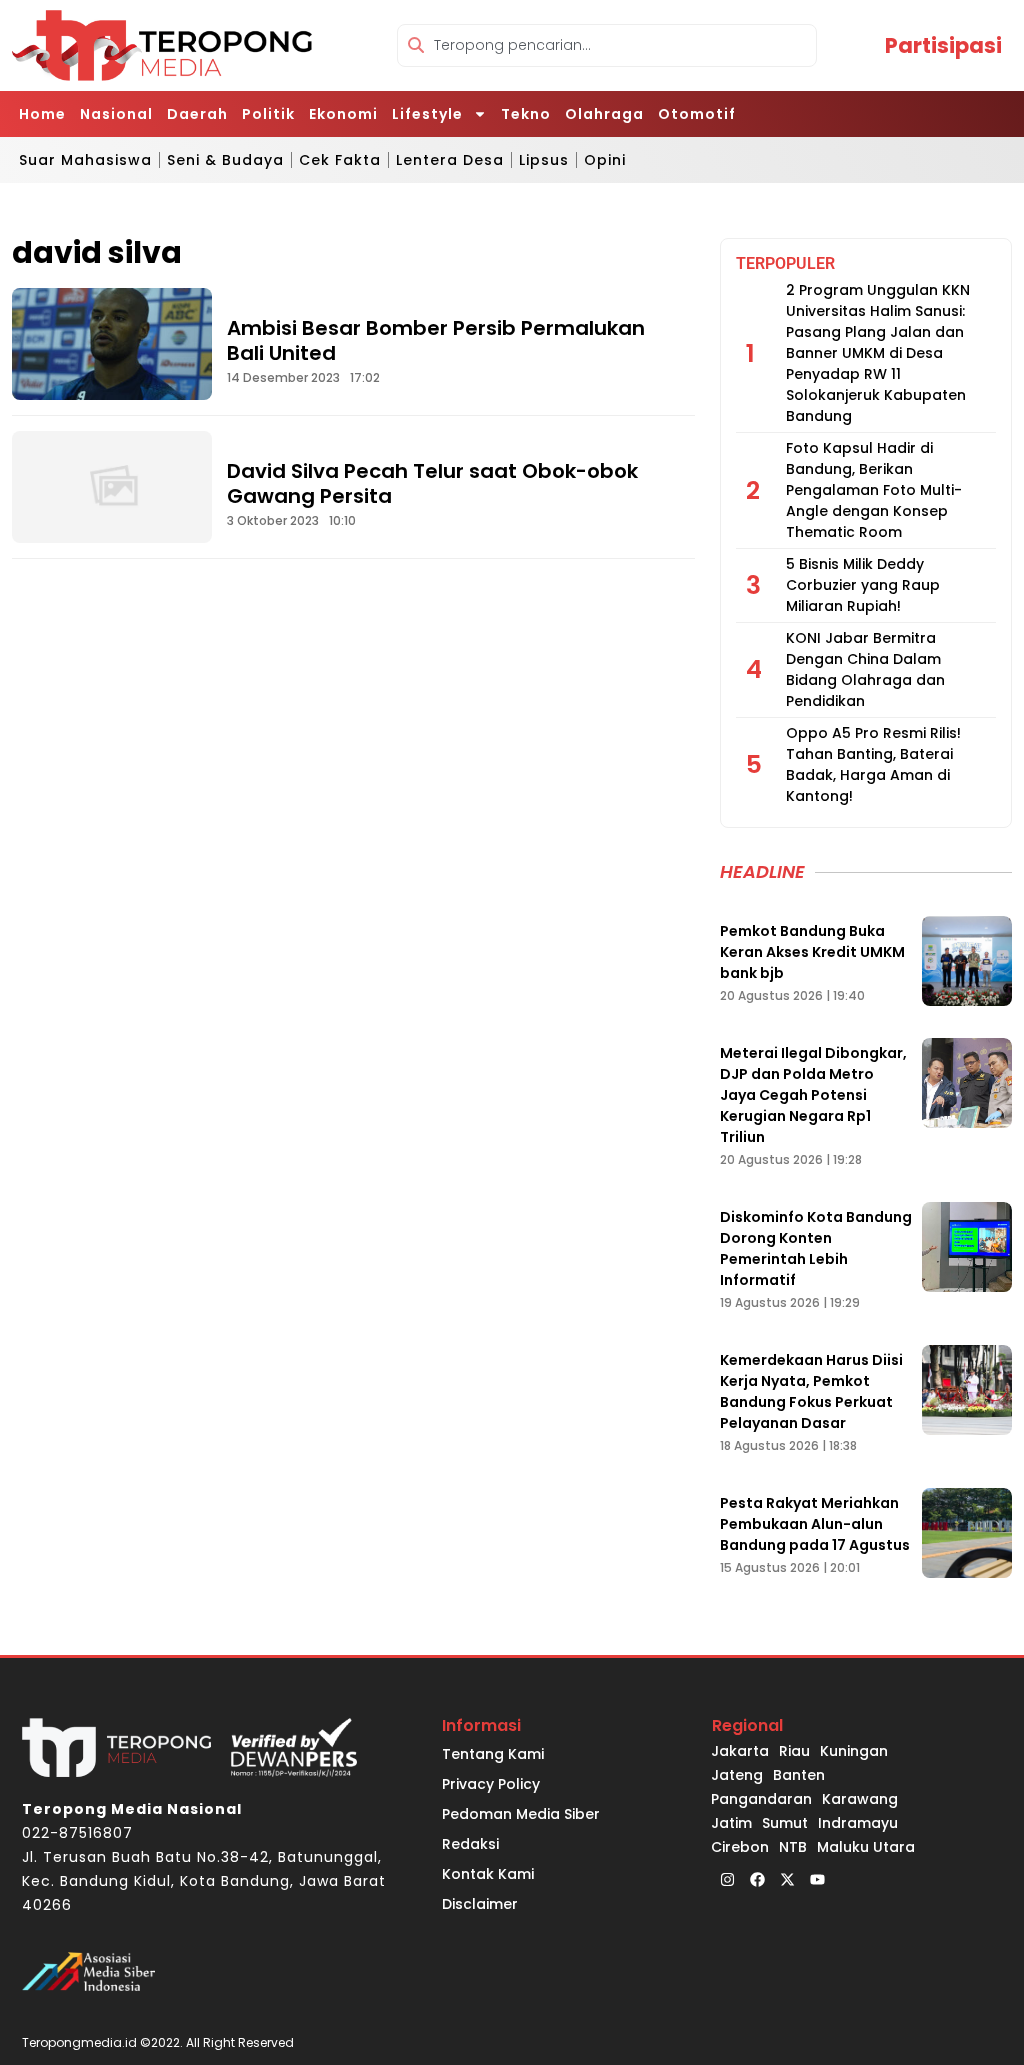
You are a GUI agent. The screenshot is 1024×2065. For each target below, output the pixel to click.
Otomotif (697, 114)
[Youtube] (817, 1879)
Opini (605, 160)
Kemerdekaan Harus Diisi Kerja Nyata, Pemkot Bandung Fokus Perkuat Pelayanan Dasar (811, 1391)
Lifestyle (427, 114)
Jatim (731, 1823)
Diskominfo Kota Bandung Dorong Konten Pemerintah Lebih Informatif (816, 1248)
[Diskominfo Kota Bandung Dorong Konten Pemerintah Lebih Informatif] (967, 1247)
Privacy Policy (491, 1784)
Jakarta (740, 1751)
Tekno (526, 114)
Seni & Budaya (225, 160)
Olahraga (604, 114)
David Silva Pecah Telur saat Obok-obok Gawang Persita (432, 483)
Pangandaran (761, 1799)
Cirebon (740, 1847)
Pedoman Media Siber (521, 1814)
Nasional (116, 114)
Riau (794, 1751)
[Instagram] (727, 1879)
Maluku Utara (866, 1847)
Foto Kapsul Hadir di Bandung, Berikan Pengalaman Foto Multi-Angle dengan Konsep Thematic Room (874, 490)
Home (42, 114)
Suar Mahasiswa (85, 160)
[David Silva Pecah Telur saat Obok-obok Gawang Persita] (112, 487)
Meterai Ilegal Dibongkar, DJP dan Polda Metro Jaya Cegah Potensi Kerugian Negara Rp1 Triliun (813, 1095)
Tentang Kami (493, 1754)
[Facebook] (757, 1879)
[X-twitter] (787, 1879)
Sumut (785, 1823)
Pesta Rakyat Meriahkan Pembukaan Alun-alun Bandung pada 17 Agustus (815, 1524)
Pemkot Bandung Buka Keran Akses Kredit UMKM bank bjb (812, 952)
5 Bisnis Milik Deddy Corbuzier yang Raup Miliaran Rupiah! (863, 585)
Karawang (860, 1799)
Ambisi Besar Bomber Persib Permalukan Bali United (436, 340)
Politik (268, 114)
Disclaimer (480, 1904)
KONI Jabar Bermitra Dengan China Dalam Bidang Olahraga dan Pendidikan (865, 669)
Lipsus (544, 160)
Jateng (737, 1775)
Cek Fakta (340, 160)
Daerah (197, 114)
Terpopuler (785, 263)
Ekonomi (343, 114)
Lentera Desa (450, 160)
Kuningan (854, 1751)
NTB (793, 1847)
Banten (799, 1775)
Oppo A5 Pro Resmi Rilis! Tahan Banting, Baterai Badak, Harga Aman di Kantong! (873, 764)
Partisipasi (943, 45)
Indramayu (858, 1823)
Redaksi (470, 1844)
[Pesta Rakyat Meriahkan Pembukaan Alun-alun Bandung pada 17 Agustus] (967, 1533)
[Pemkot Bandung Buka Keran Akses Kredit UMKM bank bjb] (967, 961)
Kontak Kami (488, 1874)
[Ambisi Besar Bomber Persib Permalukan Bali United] (112, 344)
